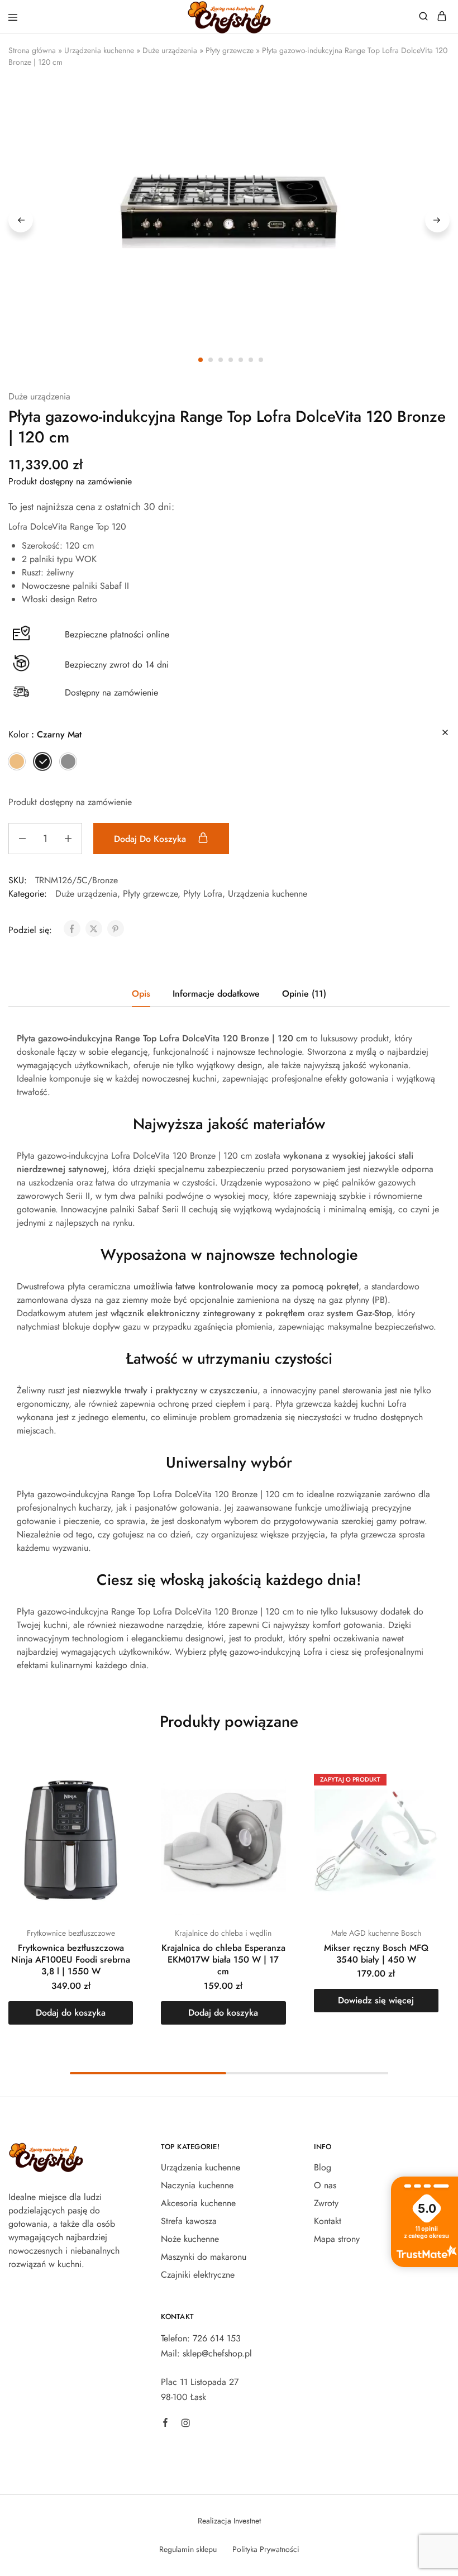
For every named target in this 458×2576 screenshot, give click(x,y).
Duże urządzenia (170, 50)
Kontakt (328, 2221)
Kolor (45, 734)
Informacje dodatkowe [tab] (216, 994)
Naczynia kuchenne (197, 2185)
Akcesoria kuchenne (198, 2203)
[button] (17, 761)
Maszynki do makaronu (204, 2257)
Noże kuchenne (190, 2239)
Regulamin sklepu (188, 2549)
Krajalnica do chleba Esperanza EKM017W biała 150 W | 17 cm (223, 1960)
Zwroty (326, 2203)
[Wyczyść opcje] (445, 733)
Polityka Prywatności (266, 2549)
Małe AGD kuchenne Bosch (376, 1933)
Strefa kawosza (189, 2221)
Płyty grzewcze (230, 50)
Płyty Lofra (203, 894)
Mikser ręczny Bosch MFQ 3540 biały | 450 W (376, 1954)
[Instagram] (185, 2425)
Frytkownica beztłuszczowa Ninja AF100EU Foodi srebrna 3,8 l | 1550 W (71, 1960)
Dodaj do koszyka (151, 839)
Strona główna (32, 50)
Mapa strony (337, 2239)
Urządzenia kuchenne (99, 50)
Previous (21, 220)
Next (437, 220)
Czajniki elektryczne (198, 2275)
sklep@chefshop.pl (217, 2353)
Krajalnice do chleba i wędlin (223, 1933)
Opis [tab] (141, 994)
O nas (325, 2185)
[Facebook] (165, 2424)
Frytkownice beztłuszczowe (71, 1933)
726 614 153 (217, 2338)
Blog (323, 2167)
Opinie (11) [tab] (304, 994)
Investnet (247, 2521)
